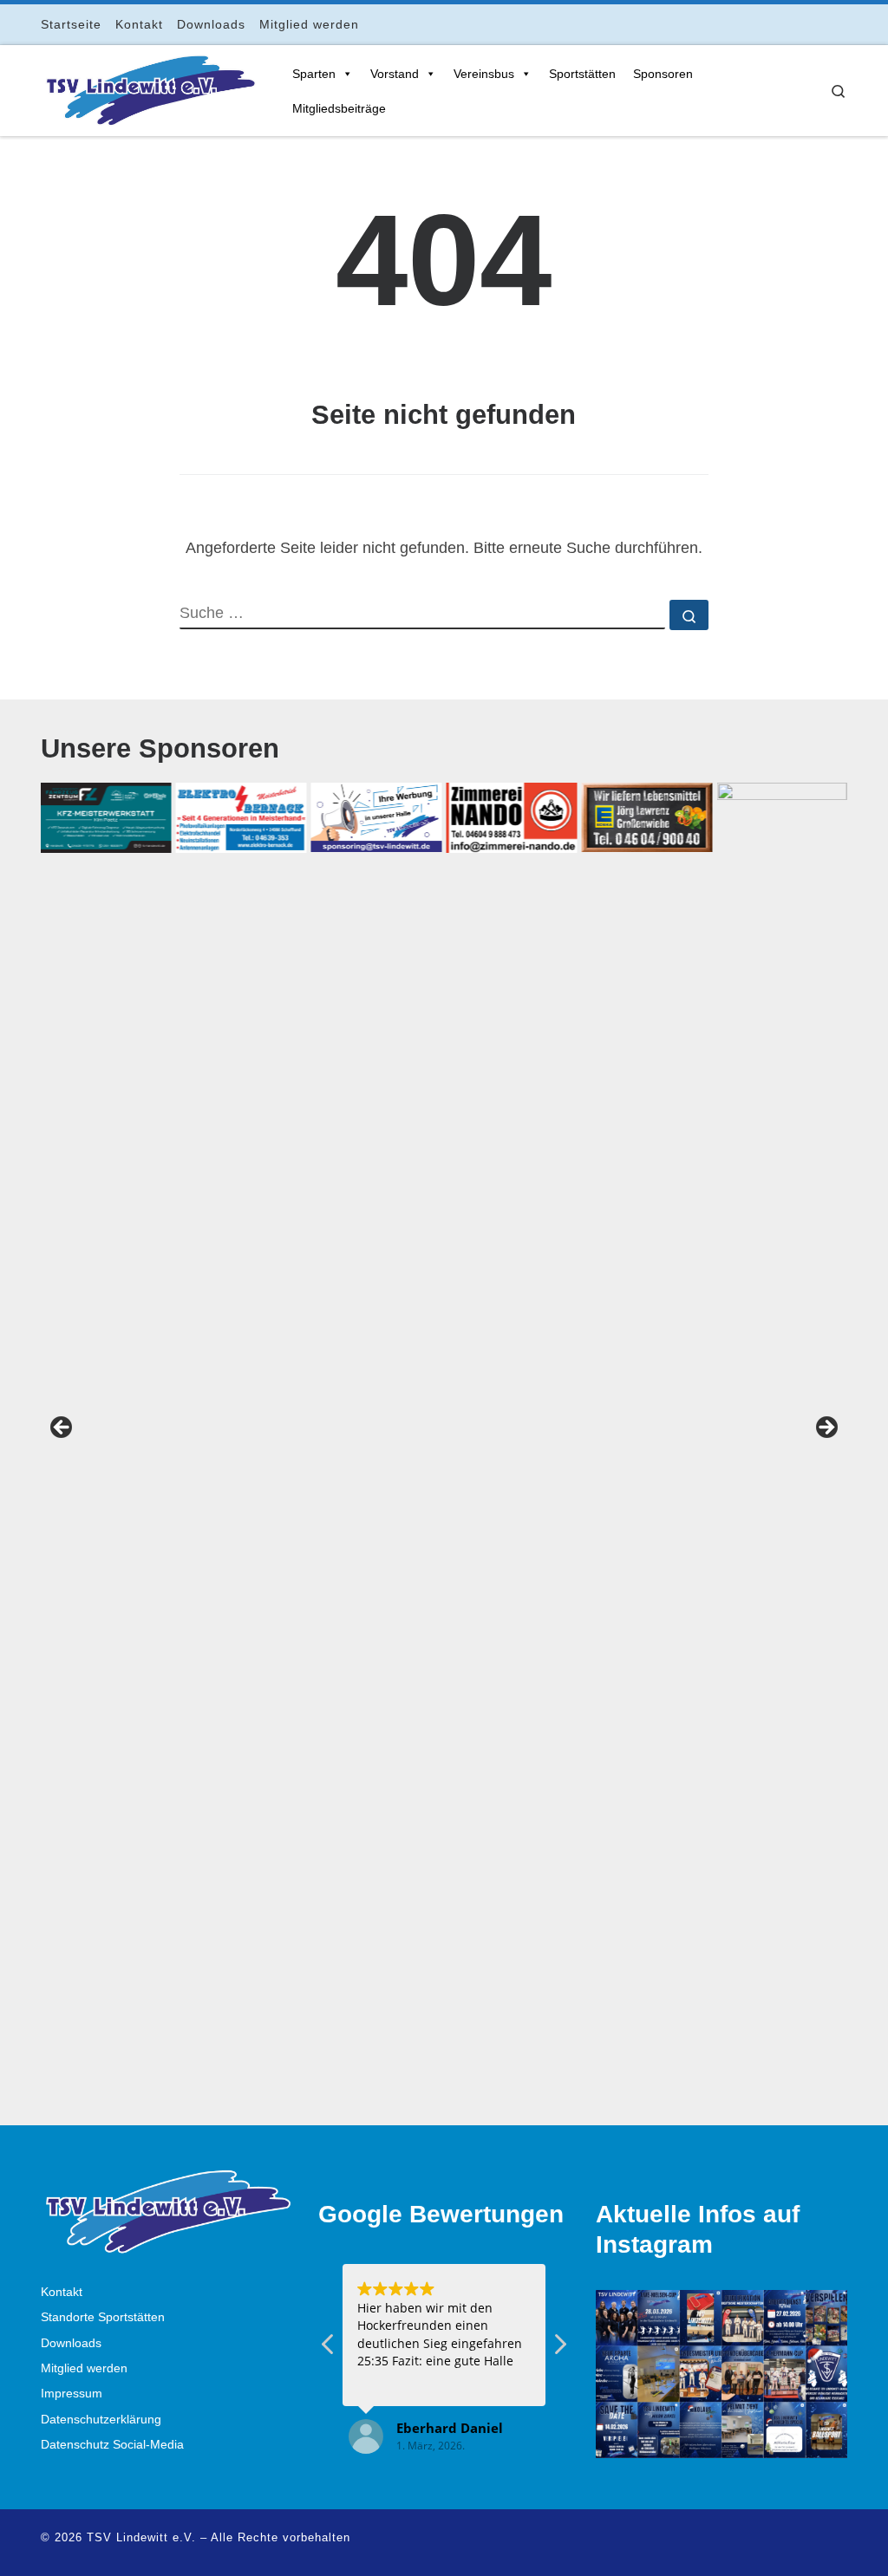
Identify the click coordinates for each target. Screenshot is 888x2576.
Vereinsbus (484, 74)
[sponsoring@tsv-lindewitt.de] (377, 817)
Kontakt (62, 2292)
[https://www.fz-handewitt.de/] (106, 818)
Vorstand (395, 74)
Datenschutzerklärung (101, 2420)
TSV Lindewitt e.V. (141, 2537)
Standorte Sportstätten (103, 2317)
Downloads (71, 2343)
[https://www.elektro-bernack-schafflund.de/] (242, 817)
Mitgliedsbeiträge (339, 108)
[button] (559, 2349)
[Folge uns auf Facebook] (770, 24)
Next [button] (826, 1428)
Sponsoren (663, 74)
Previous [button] (62, 1428)
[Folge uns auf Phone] (842, 24)
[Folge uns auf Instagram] (794, 24)
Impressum (72, 2394)
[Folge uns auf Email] (818, 24)
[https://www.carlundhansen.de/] (782, 1433)
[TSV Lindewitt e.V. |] (149, 88)
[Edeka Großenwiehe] (646, 817)
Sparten (314, 74)
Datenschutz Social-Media (112, 2445)
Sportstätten (582, 74)
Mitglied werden (84, 2368)
